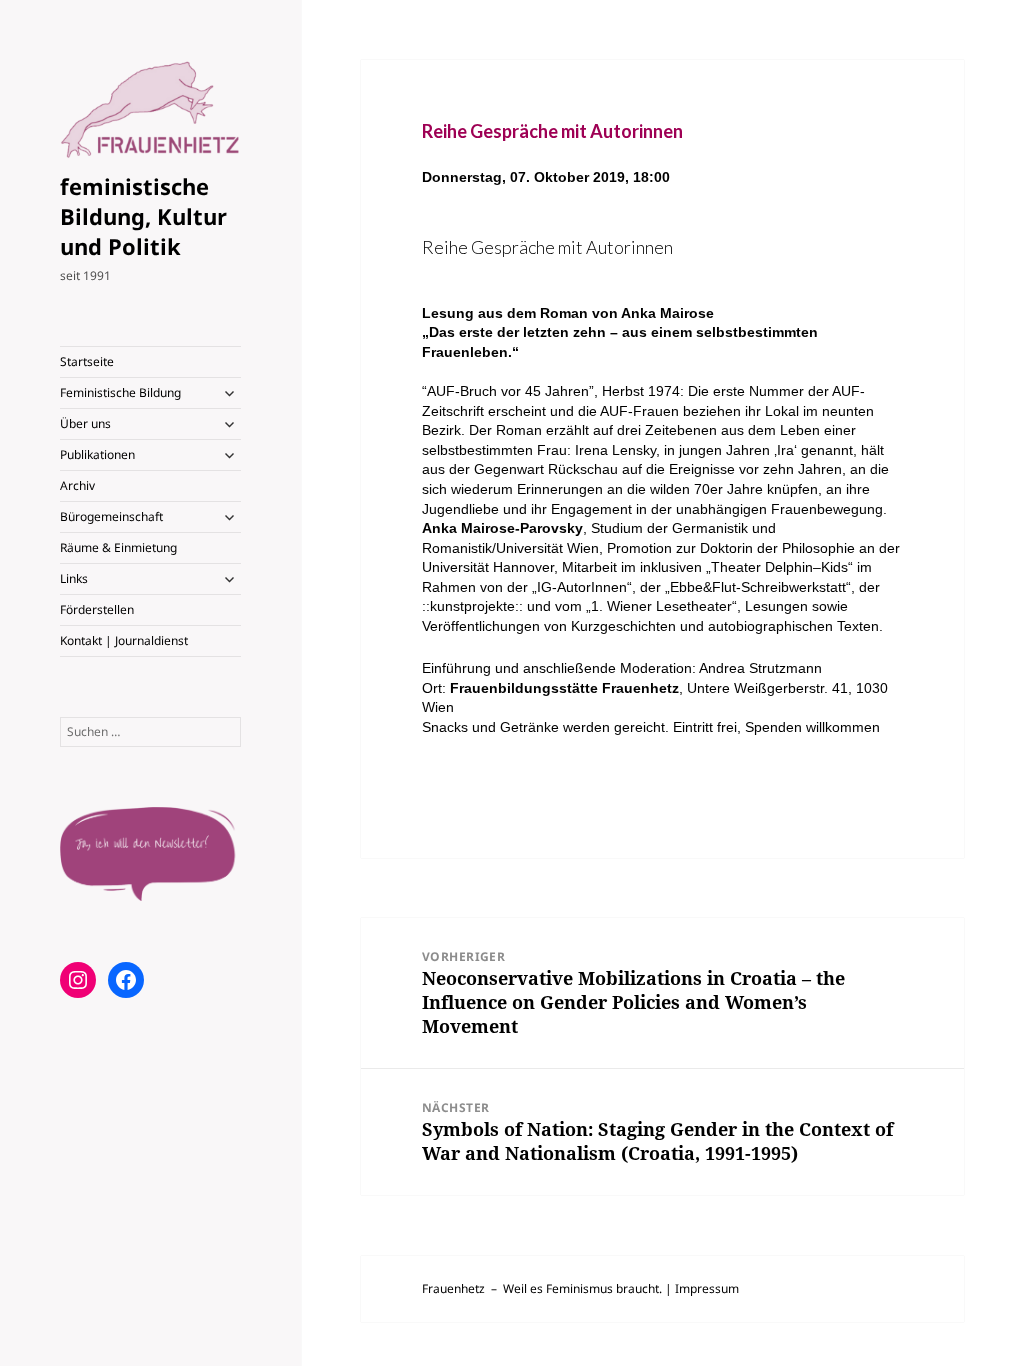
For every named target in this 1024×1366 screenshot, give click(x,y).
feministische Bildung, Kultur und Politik (143, 216)
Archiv (77, 485)
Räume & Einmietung (118, 547)
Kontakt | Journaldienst (124, 640)
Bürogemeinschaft (111, 516)
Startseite (87, 361)
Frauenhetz (453, 1288)
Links (74, 578)
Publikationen (97, 454)
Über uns (85, 423)
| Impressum (702, 1288)
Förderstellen (97, 609)
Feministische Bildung (120, 392)
